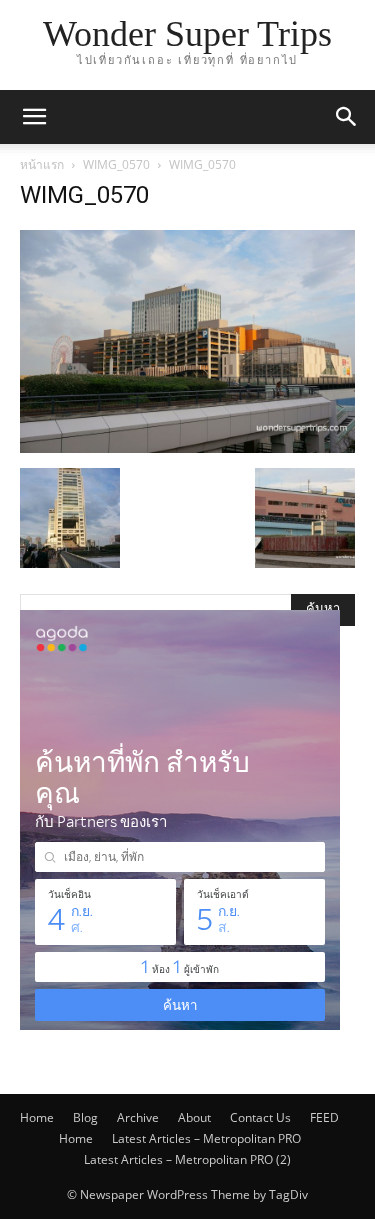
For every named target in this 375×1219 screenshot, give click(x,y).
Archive (138, 1117)
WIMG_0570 (116, 164)
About (194, 1117)
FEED (324, 1117)
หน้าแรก (42, 164)
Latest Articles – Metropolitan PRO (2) (187, 1159)
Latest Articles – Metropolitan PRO (206, 1138)
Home (37, 1117)
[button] (34, 117)
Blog (85, 1117)
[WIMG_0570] (187, 447)
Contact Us (260, 1117)
